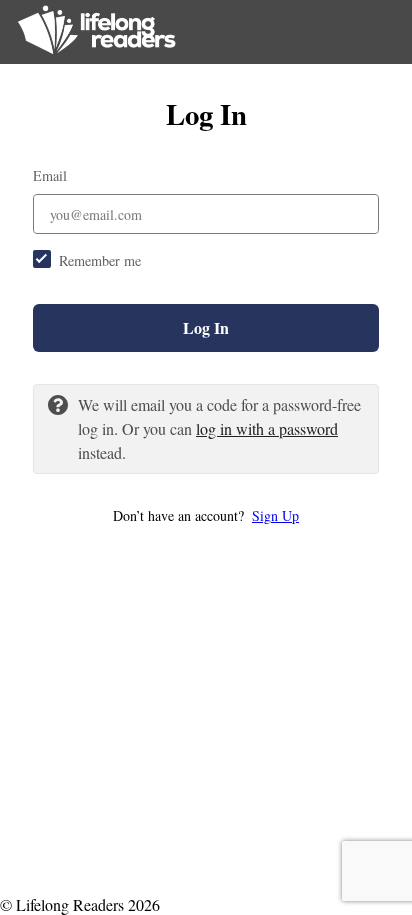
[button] (206, 515)
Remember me (100, 260)
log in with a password (267, 428)
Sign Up (275, 515)
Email (50, 175)
